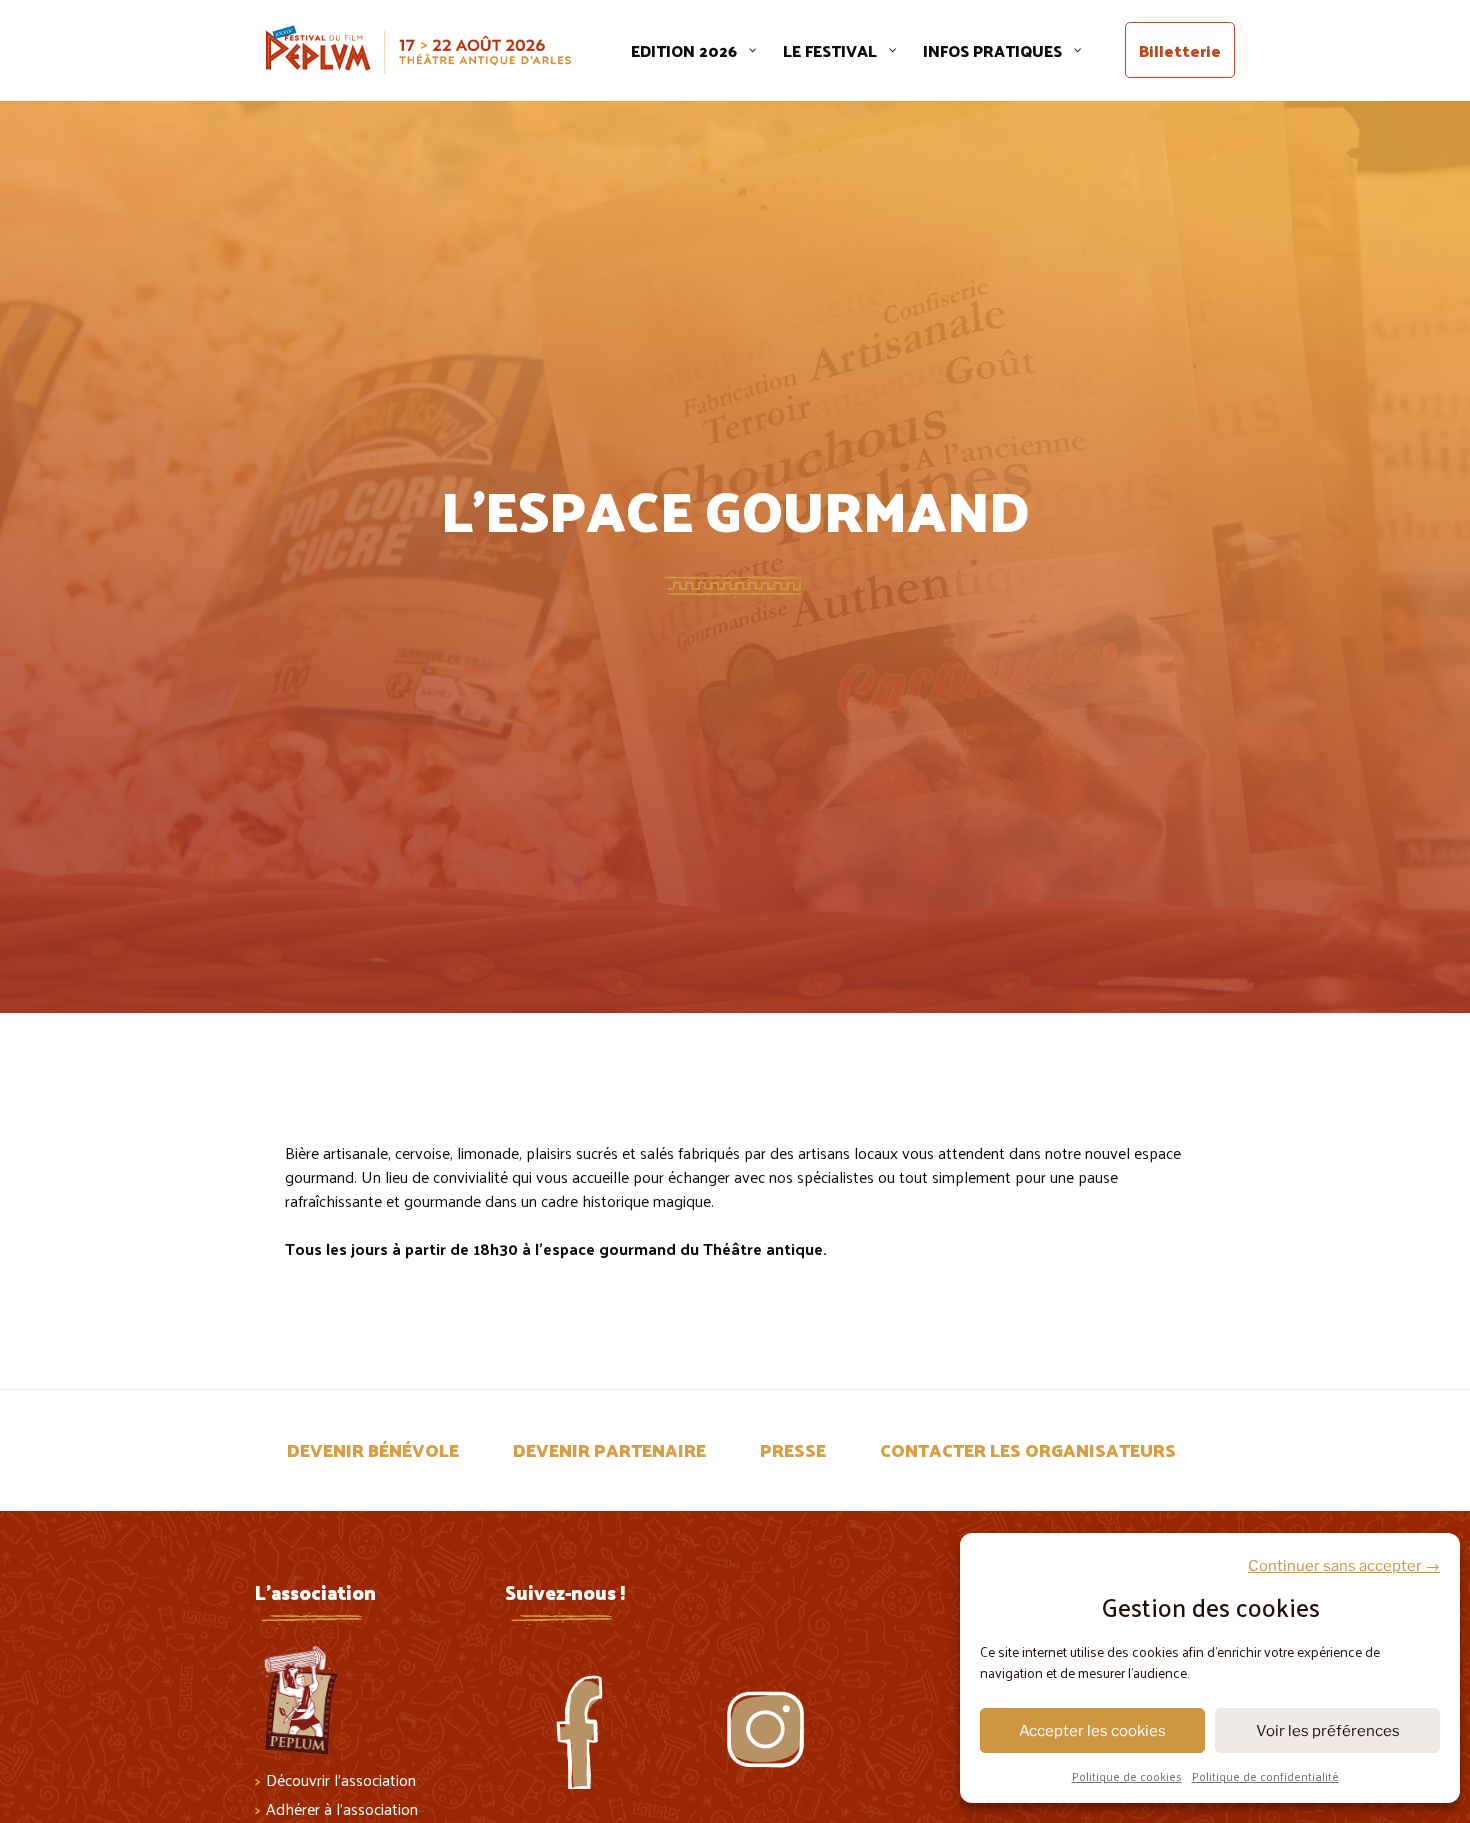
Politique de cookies (1127, 1776)
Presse (793, 1450)
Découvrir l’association (341, 1779)
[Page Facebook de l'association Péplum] (595, 1709)
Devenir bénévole (373, 1450)
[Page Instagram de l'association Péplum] (775, 1709)
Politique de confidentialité (1265, 1776)
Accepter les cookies (1092, 1731)
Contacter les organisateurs (1028, 1450)
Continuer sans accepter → (1344, 1566)
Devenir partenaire (609, 1450)
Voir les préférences (1328, 1731)
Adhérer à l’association (342, 1808)
